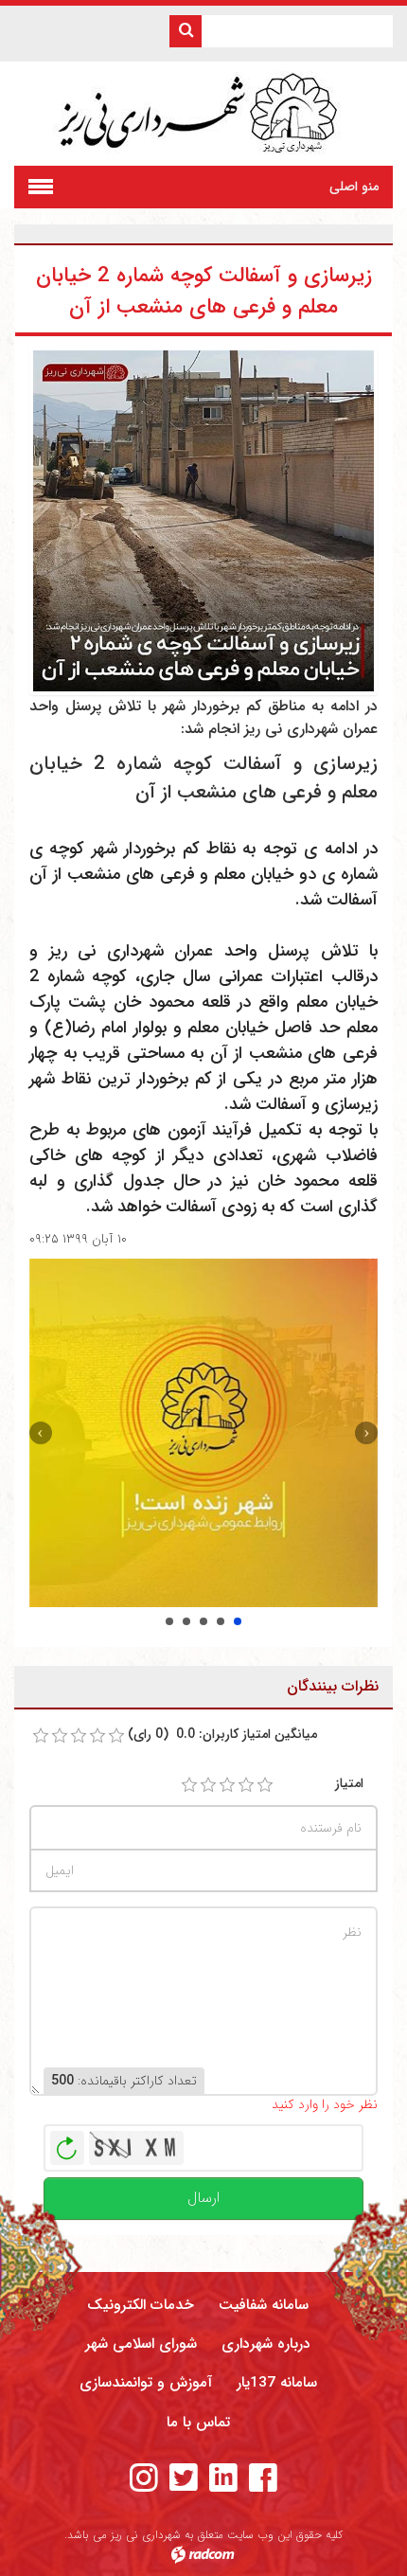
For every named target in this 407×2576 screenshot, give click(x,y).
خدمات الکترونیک (141, 2305)
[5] (265, 1785)
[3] (227, 1785)
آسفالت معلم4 (221, 1621)
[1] (189, 1785)
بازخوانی (67, 2143)
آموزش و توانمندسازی (146, 2383)
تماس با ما (198, 2423)
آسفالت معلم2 (186, 1621)
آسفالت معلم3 (203, 1621)
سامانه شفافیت (264, 2305)
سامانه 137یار (277, 2383)
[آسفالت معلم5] (203, 1433)
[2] (208, 1785)
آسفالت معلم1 (169, 1621)
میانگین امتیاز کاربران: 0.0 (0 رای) (222, 1735)
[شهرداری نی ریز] (204, 114)
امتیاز (349, 1784)
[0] (41, 1736)
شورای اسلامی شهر (141, 2344)
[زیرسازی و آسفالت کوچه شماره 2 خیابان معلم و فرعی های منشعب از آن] (203, 520)
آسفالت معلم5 (238, 1621)
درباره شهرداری (266, 2344)
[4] (246, 1785)
